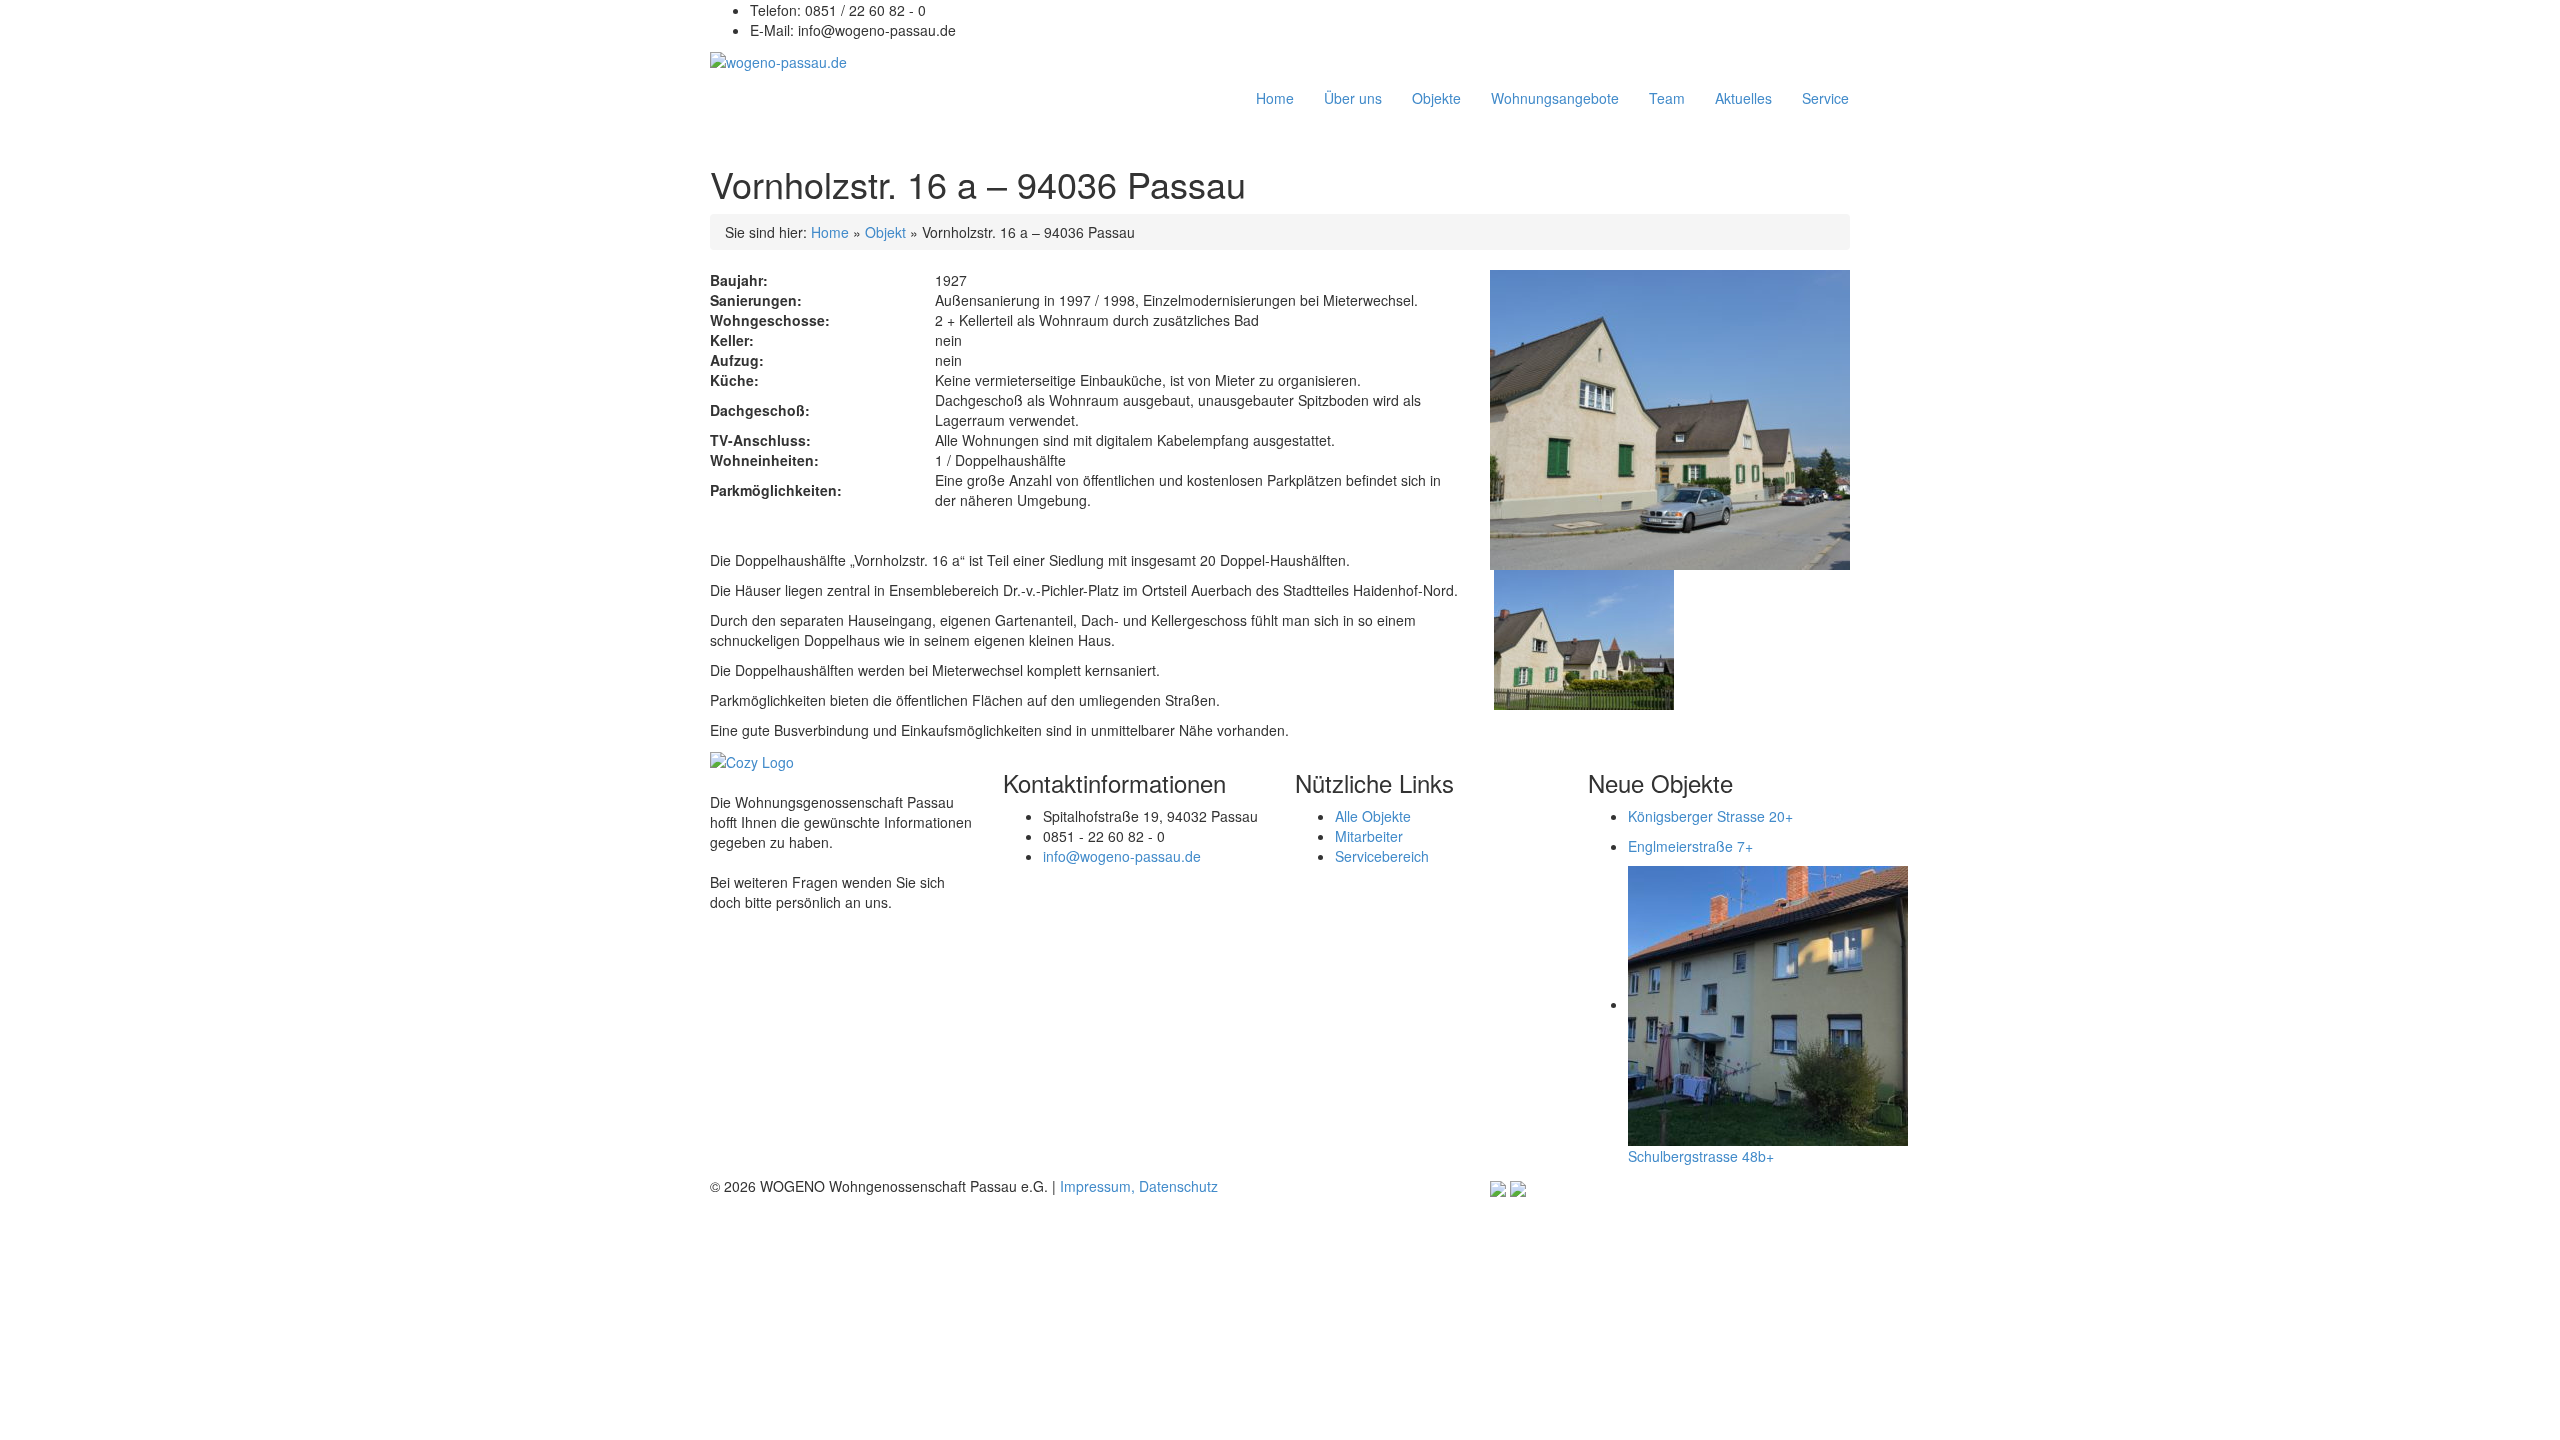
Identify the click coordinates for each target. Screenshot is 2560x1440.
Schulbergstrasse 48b (1701, 1156)
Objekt (885, 232)
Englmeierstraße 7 (1690, 846)
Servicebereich (1382, 856)
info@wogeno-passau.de (1122, 856)
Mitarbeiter (1369, 836)
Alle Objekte (1373, 816)
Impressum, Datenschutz (1139, 1186)
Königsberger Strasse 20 (1710, 816)
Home (830, 232)
